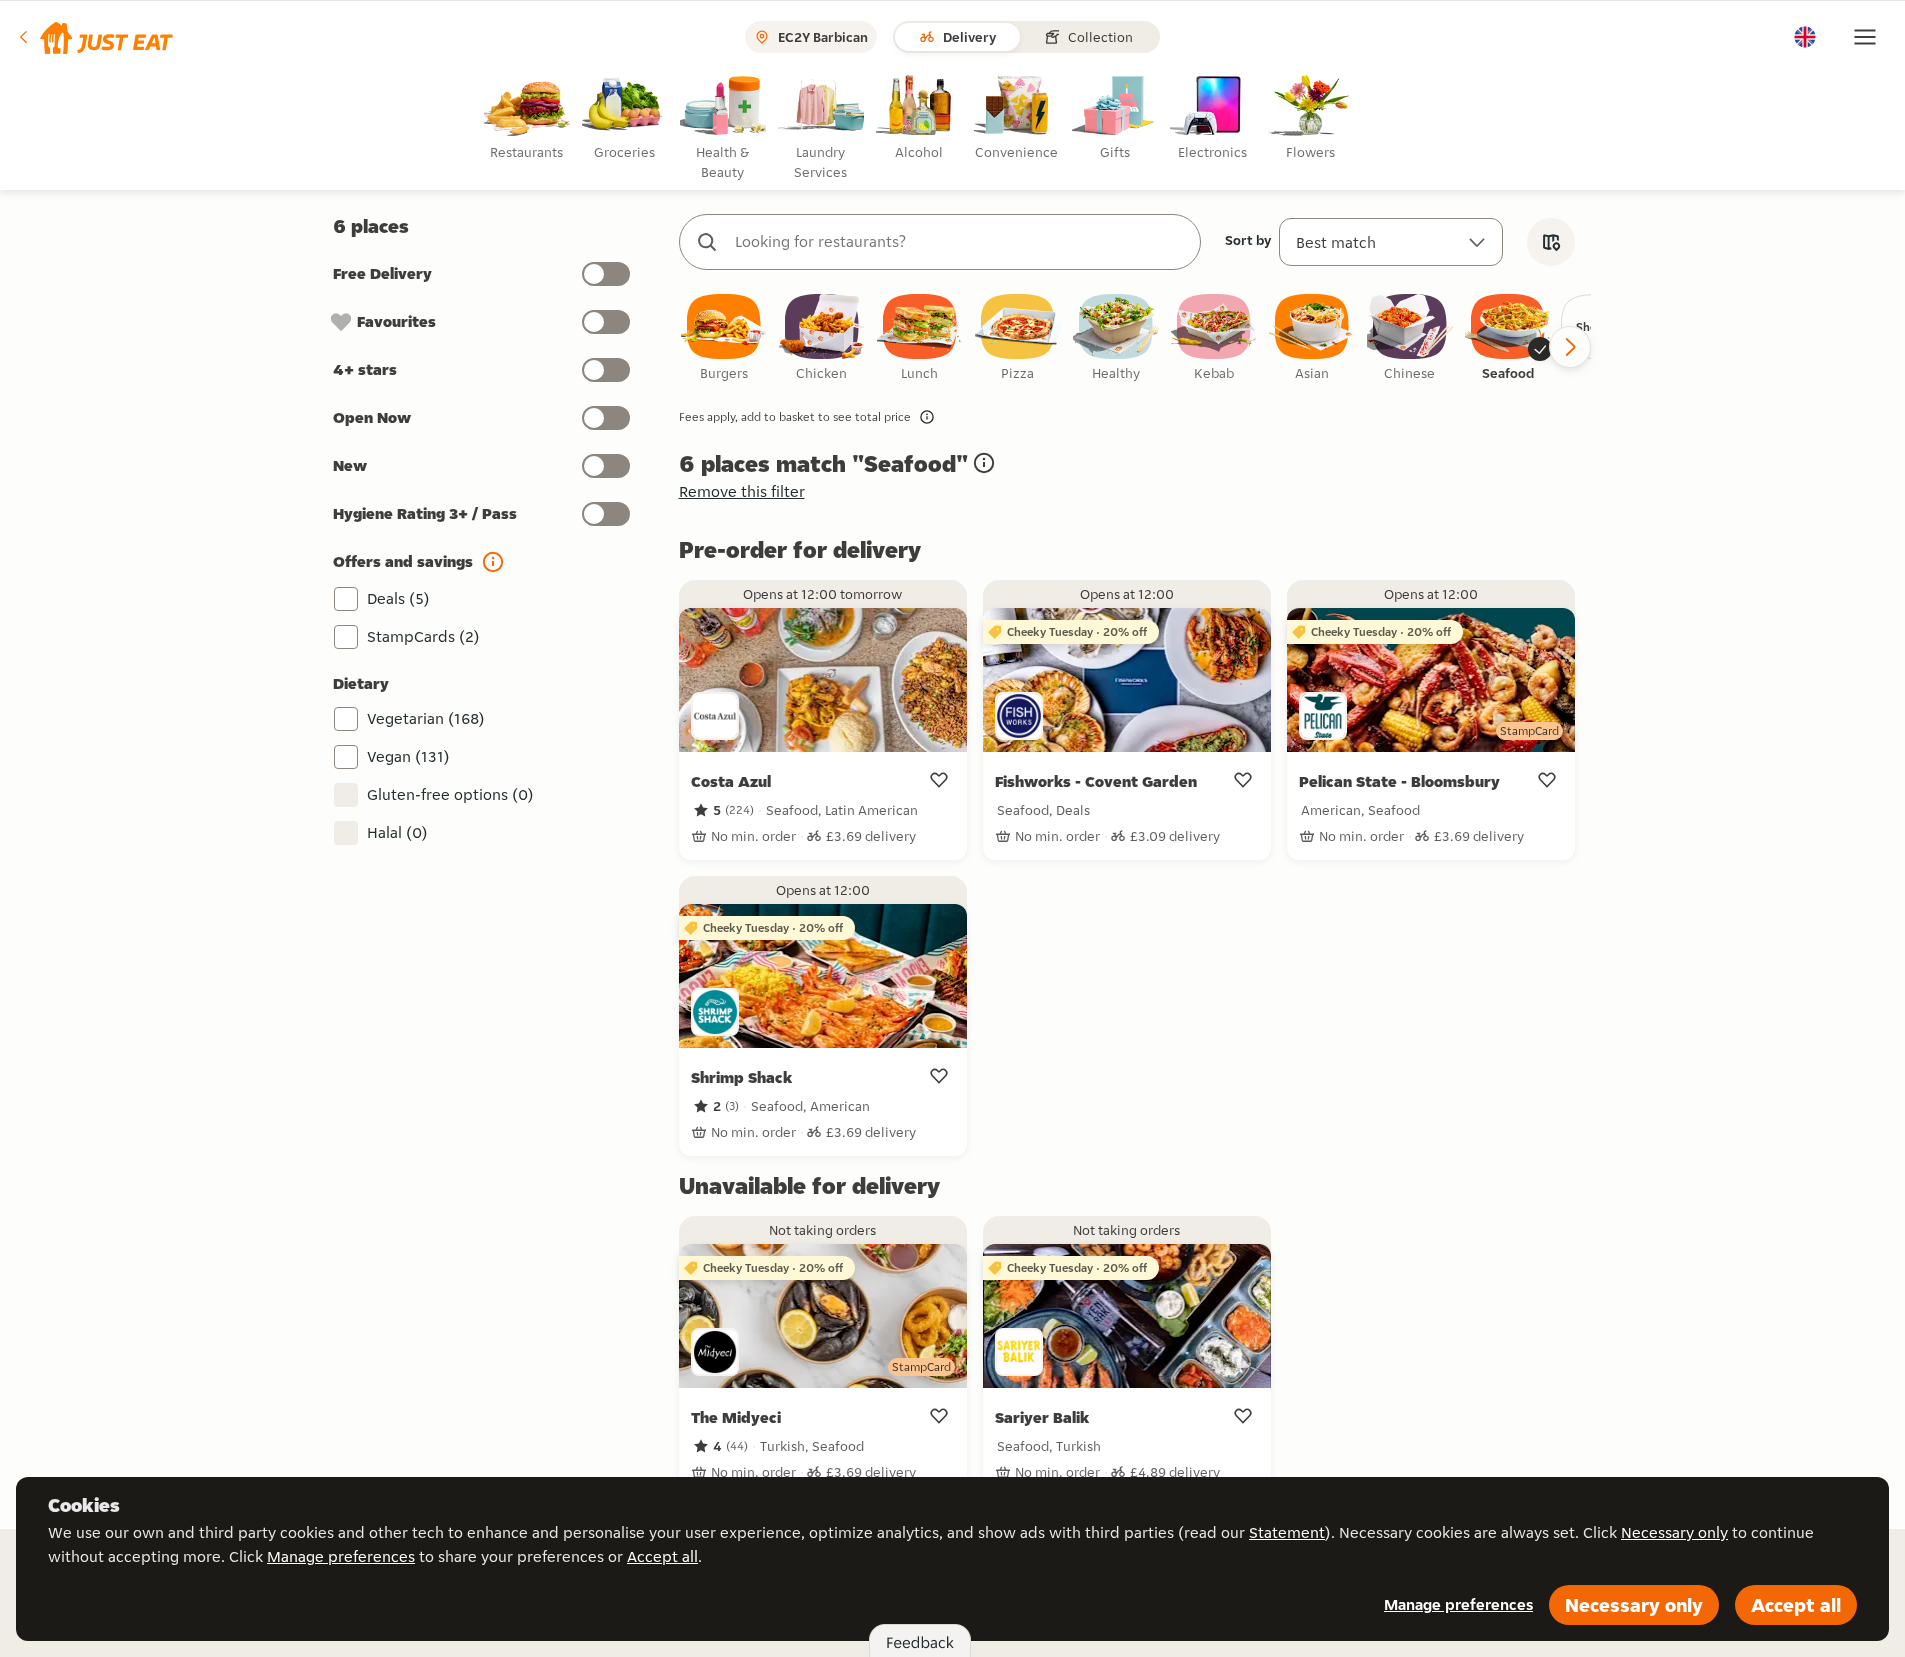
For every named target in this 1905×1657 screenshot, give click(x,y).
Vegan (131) (408, 756)
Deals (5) (398, 598)
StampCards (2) (423, 636)
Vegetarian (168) (426, 718)
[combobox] (960, 242)
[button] (94, 37)
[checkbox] (724, 338)
